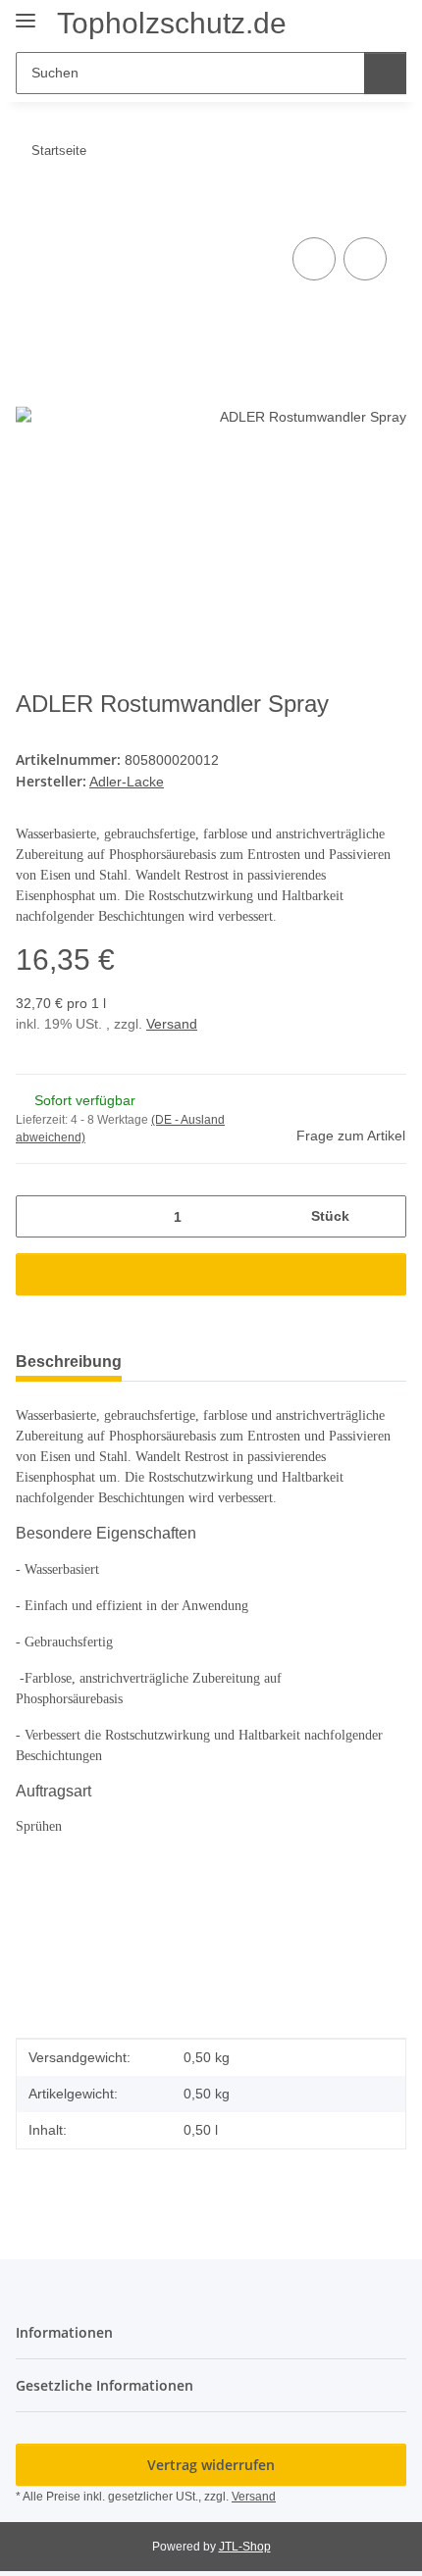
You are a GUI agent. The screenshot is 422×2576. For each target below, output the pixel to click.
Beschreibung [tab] (69, 1362)
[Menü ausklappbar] (26, 12)
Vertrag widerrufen (211, 2465)
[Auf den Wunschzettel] (365, 259)
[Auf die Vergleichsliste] (314, 259)
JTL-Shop (245, 2547)
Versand (172, 1024)
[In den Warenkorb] (31, 211)
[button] (329, 22)
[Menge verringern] (38, 1216)
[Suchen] (385, 73)
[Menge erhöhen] (384, 1216)
